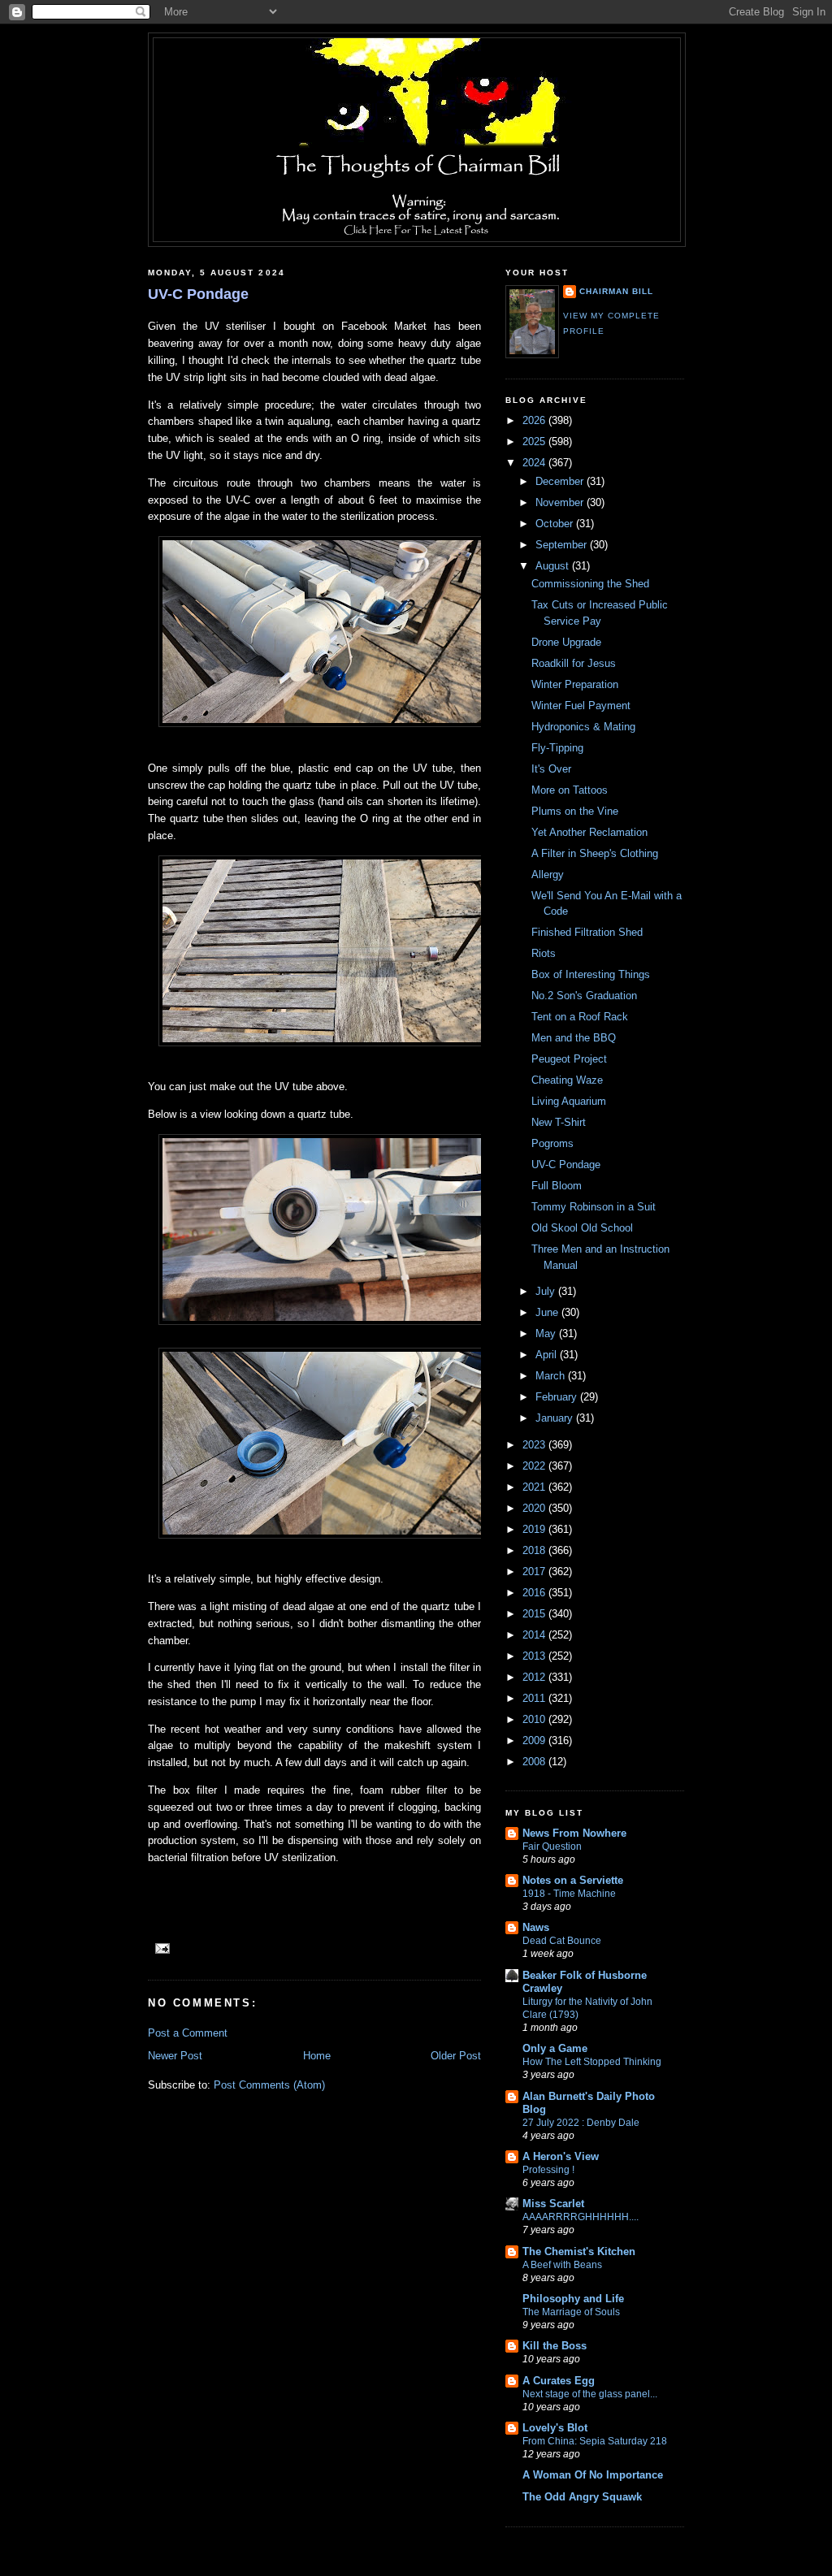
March (552, 1376)
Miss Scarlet (553, 2204)
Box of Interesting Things (591, 974)
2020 (535, 1508)
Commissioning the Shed (590, 584)
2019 (535, 1529)
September (563, 545)
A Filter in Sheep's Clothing (595, 853)
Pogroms (552, 1143)
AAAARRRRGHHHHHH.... (581, 2217)
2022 (535, 1466)
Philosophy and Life (573, 2299)
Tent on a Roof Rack (580, 1017)
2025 (535, 442)
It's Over (551, 769)
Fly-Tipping (557, 748)
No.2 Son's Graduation (584, 996)
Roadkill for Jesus (574, 663)
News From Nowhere (574, 1833)
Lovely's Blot (555, 2428)
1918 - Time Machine (569, 1894)
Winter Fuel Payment (581, 706)
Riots (544, 953)
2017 (535, 1572)
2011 (535, 1698)
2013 (535, 1656)
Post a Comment (188, 2033)
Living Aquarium (569, 1101)
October (556, 524)
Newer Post (175, 2056)
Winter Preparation (575, 684)
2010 (535, 1719)
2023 (535, 1445)
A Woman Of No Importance (593, 2475)
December (561, 481)
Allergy (548, 875)
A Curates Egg (559, 2381)
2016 (535, 1593)
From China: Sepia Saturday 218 (595, 2441)
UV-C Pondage (198, 294)
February (558, 1397)
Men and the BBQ (574, 1038)
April (548, 1355)
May (547, 1333)
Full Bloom (557, 1186)
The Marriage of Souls (571, 2312)
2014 (535, 1635)
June (548, 1312)
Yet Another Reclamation (589, 832)
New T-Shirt (559, 1122)
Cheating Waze (567, 1080)
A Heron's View (561, 2156)
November (561, 502)
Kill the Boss (555, 2346)
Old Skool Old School (582, 1228)
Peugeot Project (569, 1059)
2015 (535, 1614)
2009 (535, 1740)
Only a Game (555, 2048)
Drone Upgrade (566, 642)
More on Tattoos (570, 790)
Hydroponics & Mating (583, 727)
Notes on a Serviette (573, 1880)
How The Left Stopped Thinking (592, 2062)
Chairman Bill (616, 291)
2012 (535, 1677)
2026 (535, 420)
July (547, 1291)
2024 (535, 463)
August (554, 566)
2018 (535, 1550)
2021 (535, 1487)
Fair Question (552, 1846)
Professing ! (548, 2170)
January (556, 1418)
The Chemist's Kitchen (579, 2251)
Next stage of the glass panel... (590, 2394)
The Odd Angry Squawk (582, 2497)
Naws (536, 1927)
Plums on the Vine (575, 811)
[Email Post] (160, 1948)
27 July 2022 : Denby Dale (581, 2123)
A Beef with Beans (562, 2265)
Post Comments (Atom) (269, 2085)
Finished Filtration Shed (587, 932)
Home (317, 2056)
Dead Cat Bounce (562, 1941)
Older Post (456, 2056)
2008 (535, 1762)
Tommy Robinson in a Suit (594, 1207)
